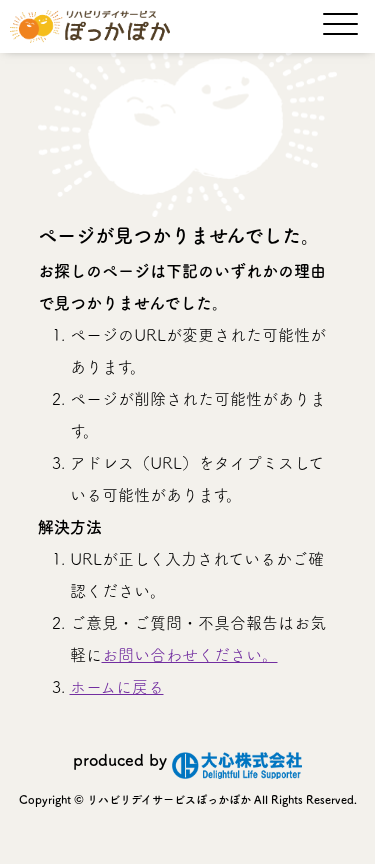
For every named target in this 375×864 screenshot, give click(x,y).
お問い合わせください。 (190, 655)
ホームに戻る (117, 687)
